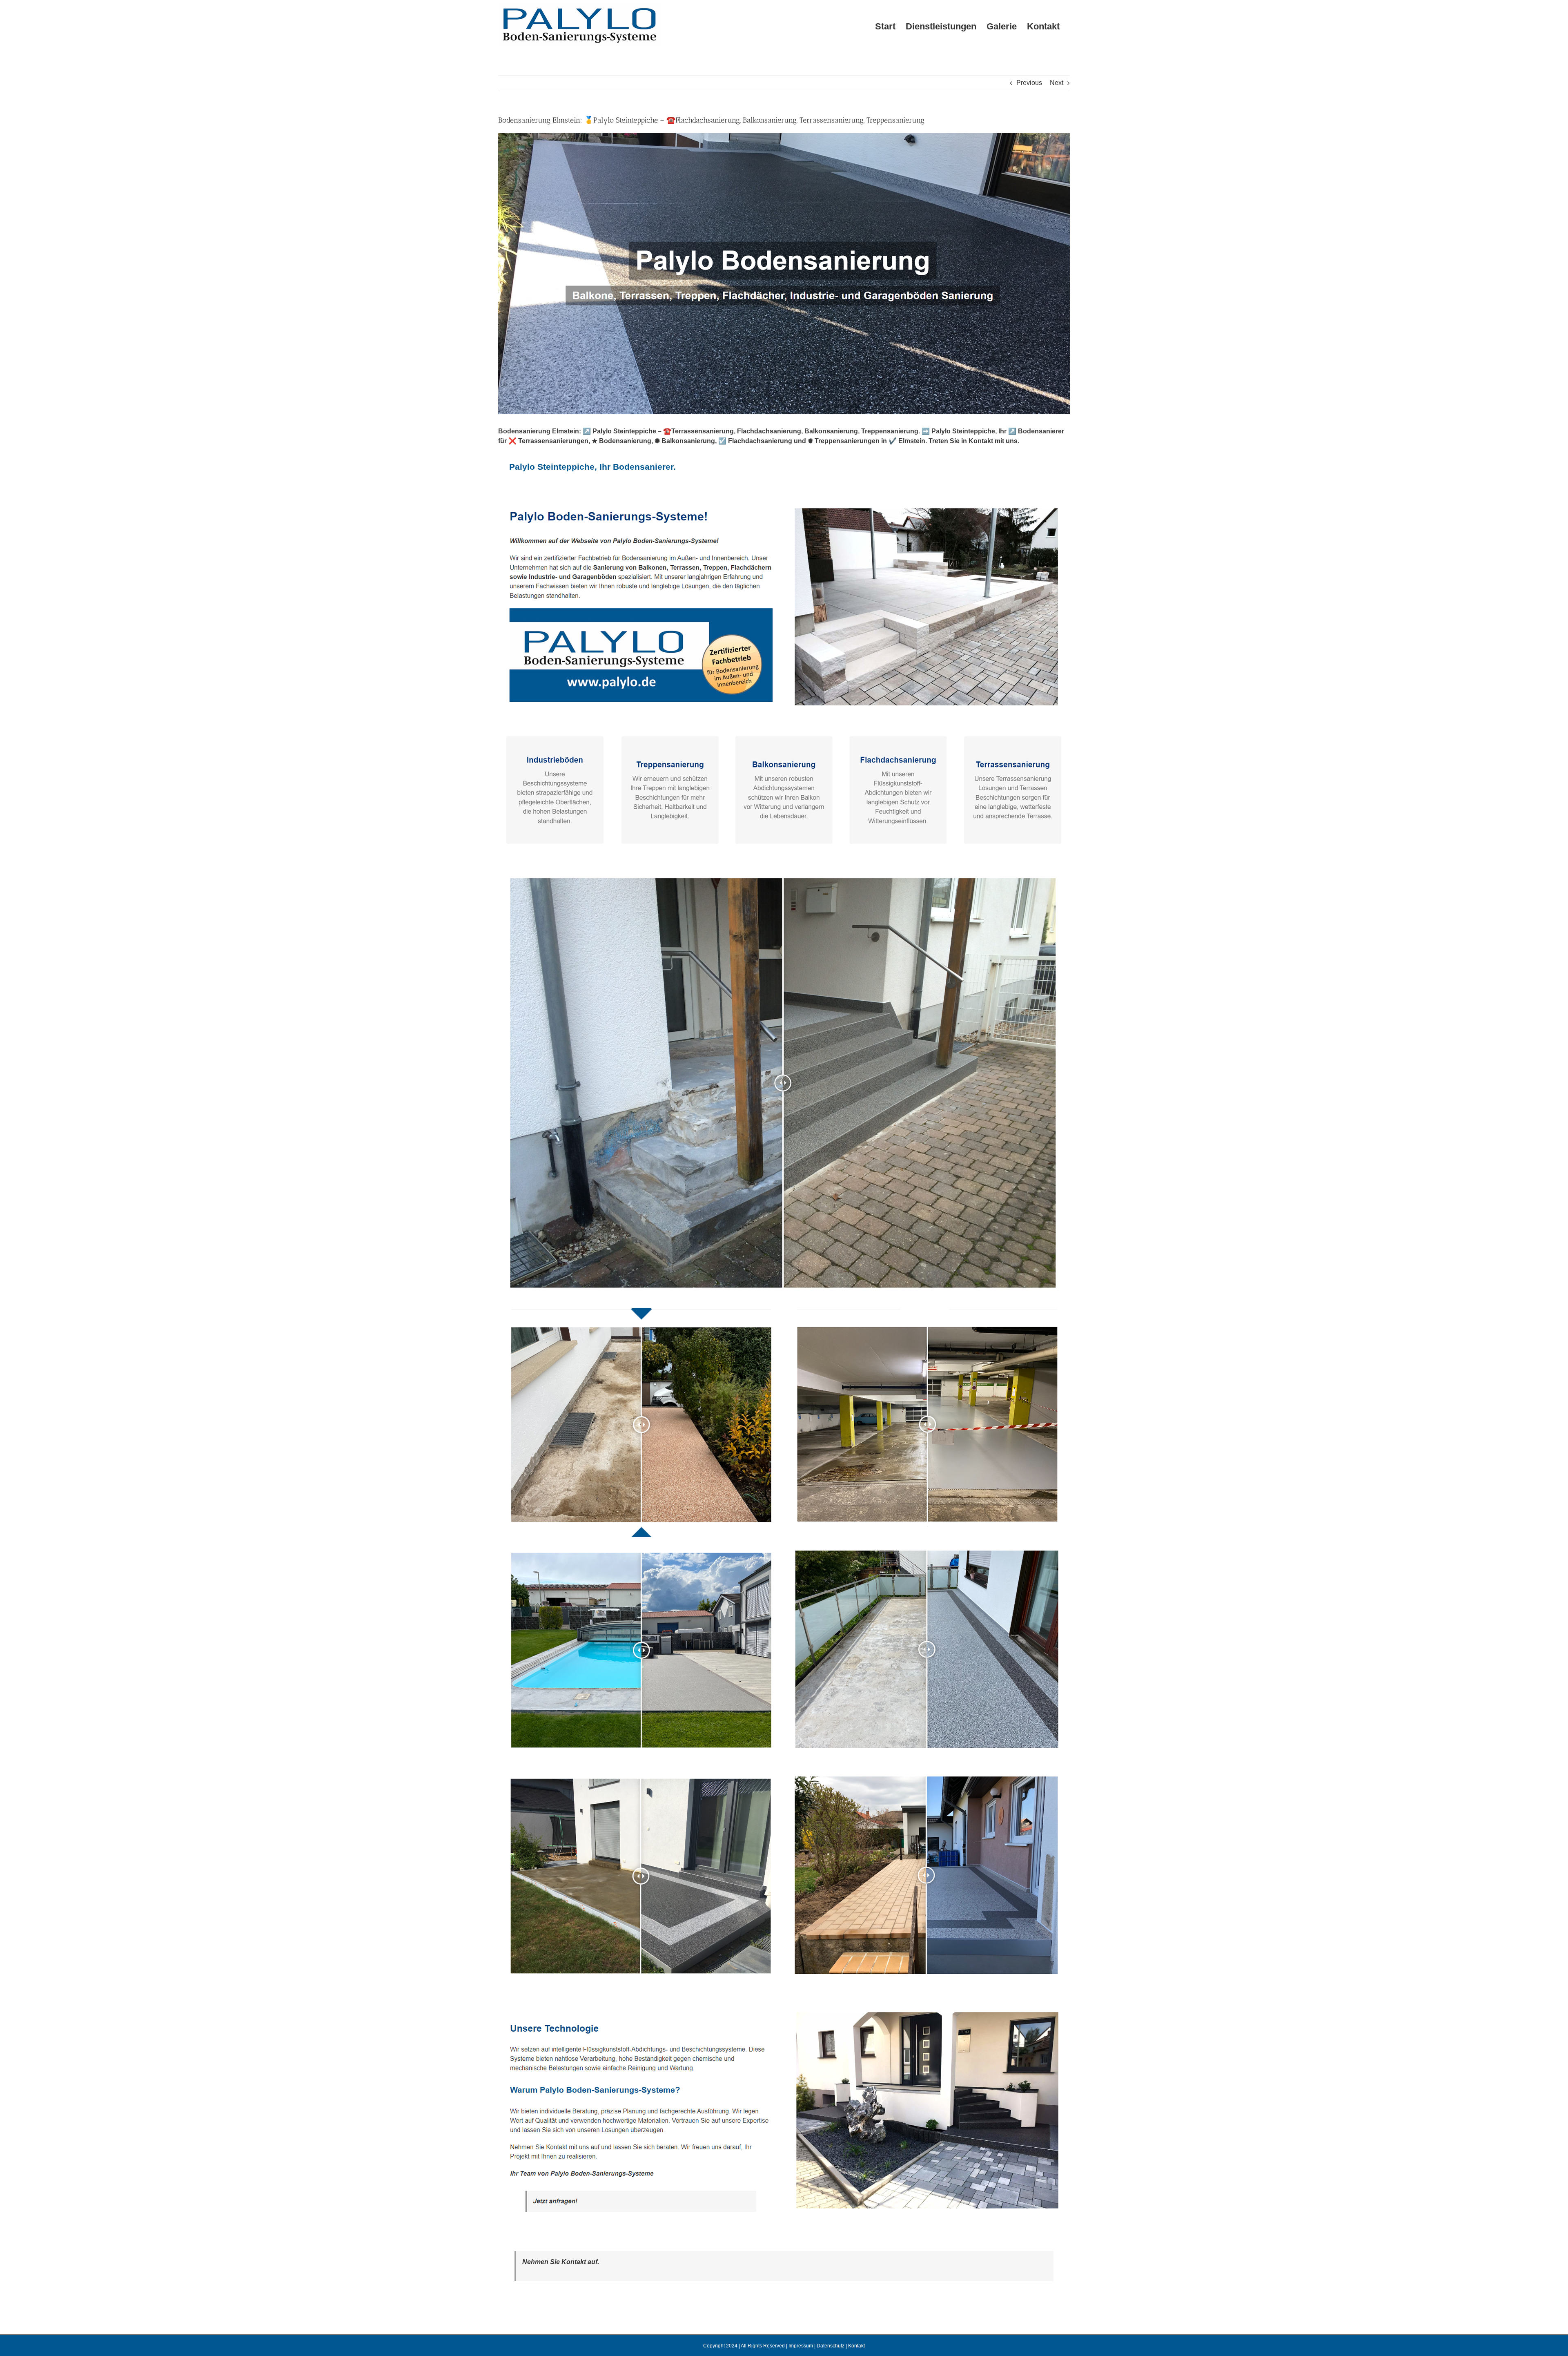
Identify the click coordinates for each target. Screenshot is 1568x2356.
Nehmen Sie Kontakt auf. (561, 2262)
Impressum (801, 2346)
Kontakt (856, 2346)
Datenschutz (831, 2346)
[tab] (592, 467)
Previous (1029, 83)
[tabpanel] (784, 1367)
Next (1057, 83)
